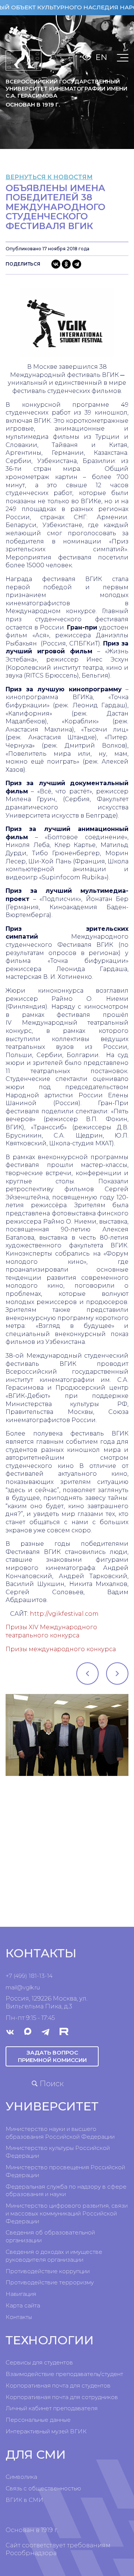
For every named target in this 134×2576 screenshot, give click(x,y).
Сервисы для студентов (39, 2362)
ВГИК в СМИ (24, 2500)
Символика (21, 2477)
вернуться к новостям (49, 177)
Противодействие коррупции (48, 2271)
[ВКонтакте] (56, 264)
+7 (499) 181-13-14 (29, 1976)
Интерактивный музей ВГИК (46, 2431)
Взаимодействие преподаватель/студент (64, 2374)
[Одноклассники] (66, 264)
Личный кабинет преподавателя (52, 2408)
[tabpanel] (67, 1735)
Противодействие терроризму (50, 2282)
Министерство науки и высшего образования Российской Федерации (60, 2133)
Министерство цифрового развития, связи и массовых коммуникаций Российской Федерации (67, 2213)
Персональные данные (38, 2420)
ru (37, 1987)
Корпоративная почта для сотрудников (62, 2397)
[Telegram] (77, 264)
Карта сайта (23, 2305)
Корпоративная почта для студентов (58, 2385)
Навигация (21, 2294)
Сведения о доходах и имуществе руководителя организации (54, 2256)
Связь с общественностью (43, 2488)
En (101, 57)
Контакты (19, 2317)
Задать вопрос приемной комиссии (52, 2056)
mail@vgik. (20, 1987)
